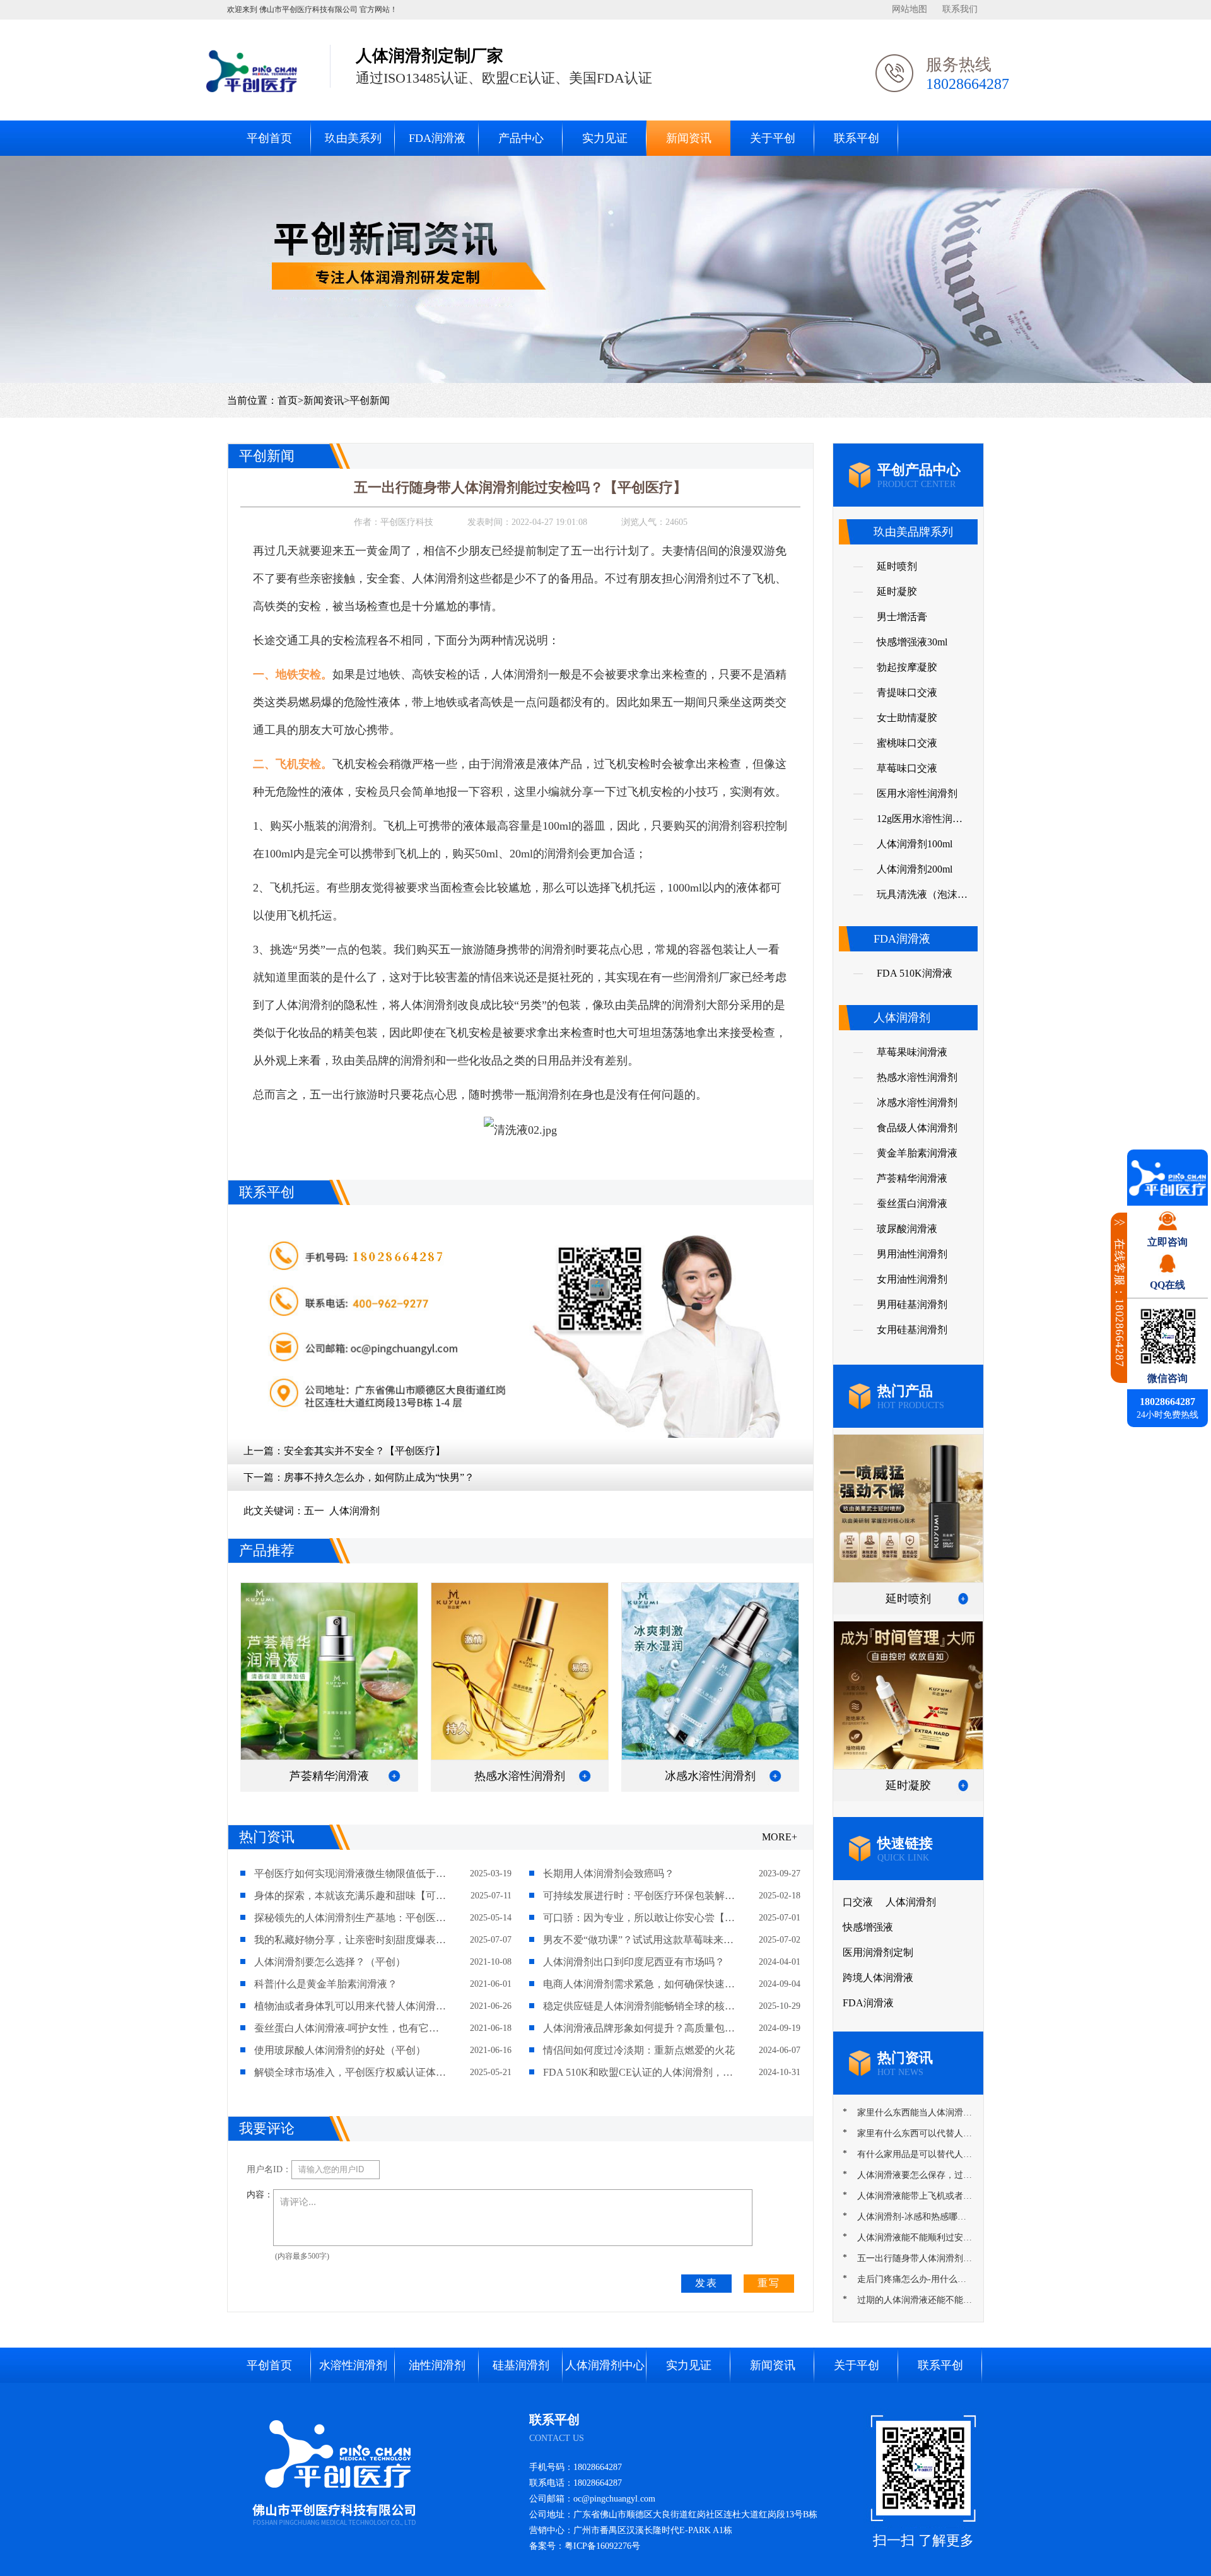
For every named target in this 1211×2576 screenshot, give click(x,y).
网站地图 (910, 9)
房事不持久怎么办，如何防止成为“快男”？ (379, 1477)
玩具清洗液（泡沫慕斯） (922, 898)
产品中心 (521, 138)
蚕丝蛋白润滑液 (912, 1203)
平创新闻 (370, 400)
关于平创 (773, 138)
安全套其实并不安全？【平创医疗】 (365, 1451)
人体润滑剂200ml (915, 869)
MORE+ (780, 1837)
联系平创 (857, 138)
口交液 (858, 1902)
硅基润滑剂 (521, 2365)
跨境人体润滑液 (878, 1978)
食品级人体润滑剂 (917, 1128)
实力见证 (605, 138)
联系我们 (960, 9)
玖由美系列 (353, 138)
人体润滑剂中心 (605, 2365)
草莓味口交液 (907, 768)
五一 (314, 1511)
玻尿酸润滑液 (907, 1229)
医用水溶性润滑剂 (917, 793)
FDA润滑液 (437, 138)
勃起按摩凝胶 (907, 667)
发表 (706, 2283)
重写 (769, 2283)
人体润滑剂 (354, 1511)
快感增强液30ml (912, 642)
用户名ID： (269, 2169)
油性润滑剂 (437, 2365)
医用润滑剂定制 (878, 1952)
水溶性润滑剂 (353, 2365)
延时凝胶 (897, 591)
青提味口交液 (907, 692)
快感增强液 (868, 1927)
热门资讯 (267, 1837)
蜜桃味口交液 (907, 743)
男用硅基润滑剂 (912, 1304)
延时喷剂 (897, 566)
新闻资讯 (689, 138)
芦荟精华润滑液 (912, 1178)
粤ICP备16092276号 (602, 2546)
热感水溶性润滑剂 (917, 1077)
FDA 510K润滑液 (915, 973)
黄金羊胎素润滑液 (917, 1153)
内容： (260, 2195)
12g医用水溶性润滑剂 (920, 822)
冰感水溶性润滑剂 (917, 1103)
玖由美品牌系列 (913, 532)
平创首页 (269, 138)
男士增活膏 (902, 617)
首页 (288, 400)
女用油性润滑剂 (912, 1279)
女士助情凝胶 (907, 718)
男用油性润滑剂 (912, 1254)
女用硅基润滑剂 (912, 1330)
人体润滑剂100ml (915, 844)
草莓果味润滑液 (912, 1052)
